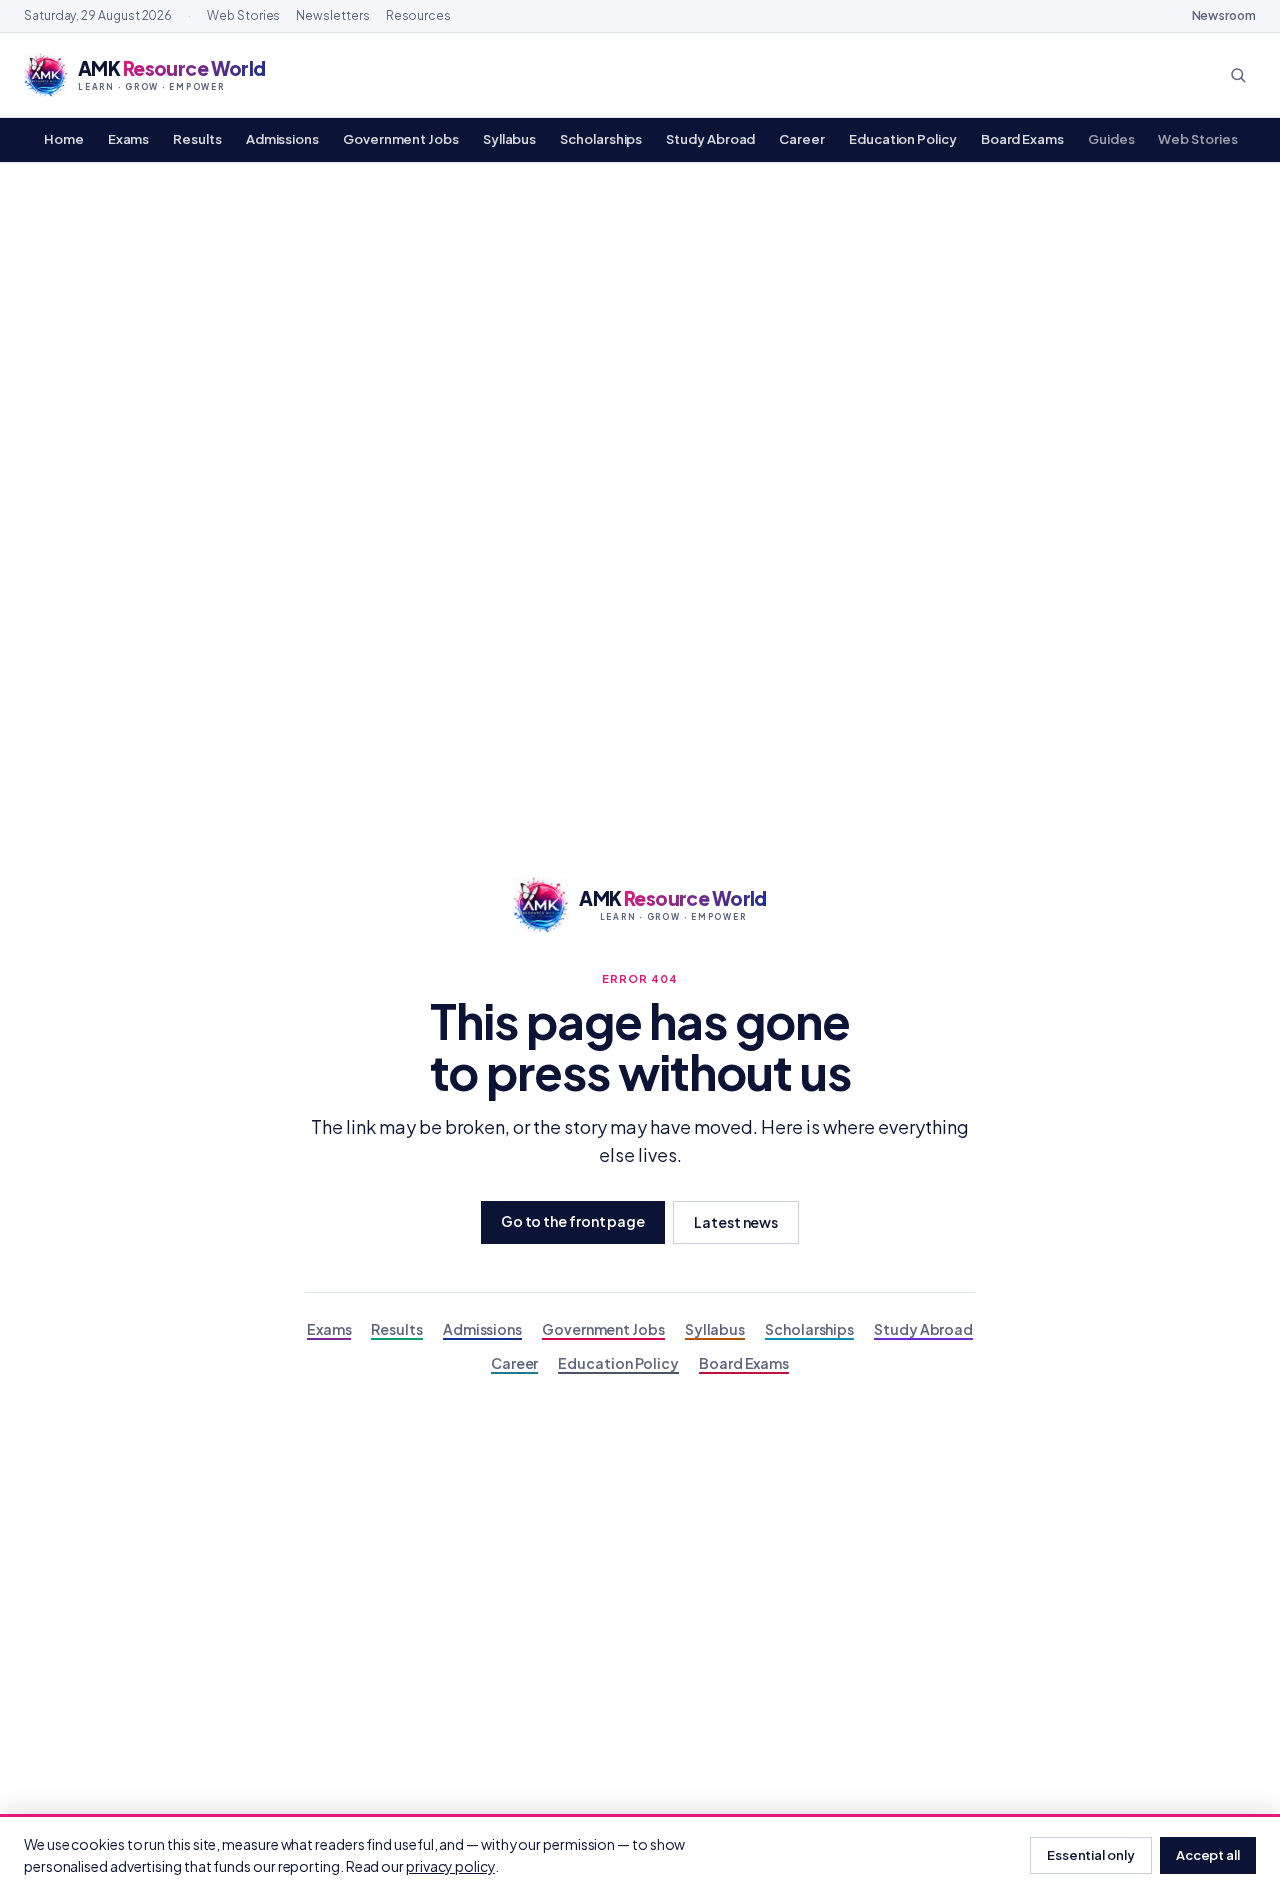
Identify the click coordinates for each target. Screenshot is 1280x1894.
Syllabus (509, 139)
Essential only (1091, 1855)
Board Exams (1022, 139)
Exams (129, 139)
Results (197, 139)
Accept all (1208, 1855)
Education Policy (903, 139)
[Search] (1238, 75)
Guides (1111, 139)
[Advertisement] (640, 313)
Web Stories (243, 15)
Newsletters (332, 15)
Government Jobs (401, 139)
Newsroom (1224, 15)
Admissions (282, 139)
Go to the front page (573, 1221)
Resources (418, 15)
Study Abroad (710, 139)
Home (64, 139)
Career (802, 139)
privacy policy (450, 1866)
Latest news (736, 1222)
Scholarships (601, 139)
